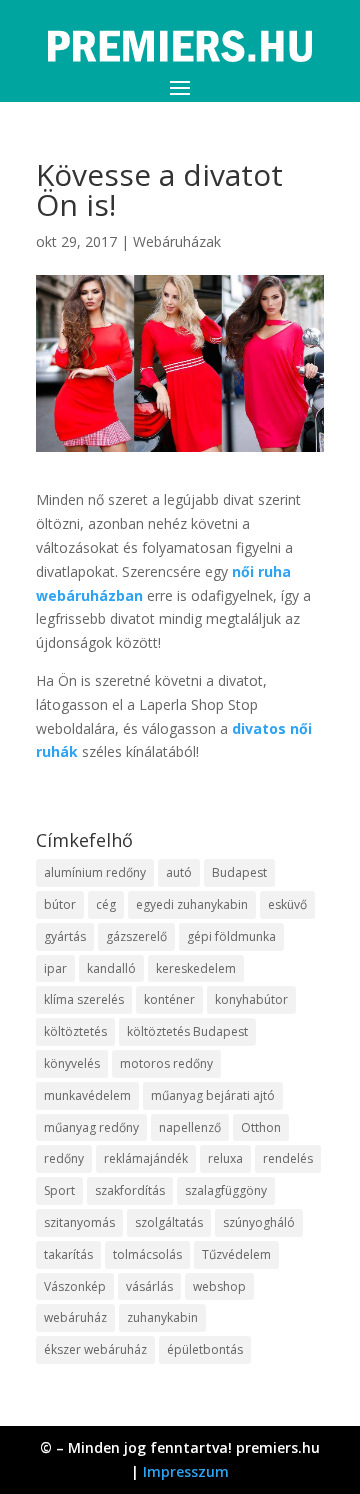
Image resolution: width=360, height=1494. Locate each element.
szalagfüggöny (226, 1190)
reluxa (225, 1158)
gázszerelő (136, 936)
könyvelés (72, 1063)
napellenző (190, 1127)
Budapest (239, 872)
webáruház (75, 1317)
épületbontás (205, 1349)
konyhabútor (251, 999)
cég (106, 904)
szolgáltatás (169, 1222)
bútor (60, 904)
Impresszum (186, 1471)
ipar (55, 968)
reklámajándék (146, 1158)
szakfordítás (130, 1190)
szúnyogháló (259, 1222)
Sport (59, 1190)
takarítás (68, 1254)
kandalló (111, 968)
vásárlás (149, 1286)
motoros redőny (166, 1063)
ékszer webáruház (95, 1349)
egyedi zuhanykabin (192, 904)
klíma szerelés (84, 999)
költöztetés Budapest (187, 1031)
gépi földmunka (231, 936)
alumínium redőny (95, 872)
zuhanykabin (162, 1317)
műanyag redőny (91, 1127)
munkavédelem (87, 1095)
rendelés (288, 1158)
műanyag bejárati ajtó (213, 1095)
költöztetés (75, 1031)
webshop (219, 1286)
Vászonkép (75, 1286)
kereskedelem (196, 968)
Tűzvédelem (236, 1254)
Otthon (261, 1127)
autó (179, 872)
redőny (64, 1158)
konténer (169, 999)
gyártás (65, 936)
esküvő (287, 904)
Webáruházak (177, 241)
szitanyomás (79, 1222)
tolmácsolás (147, 1254)
